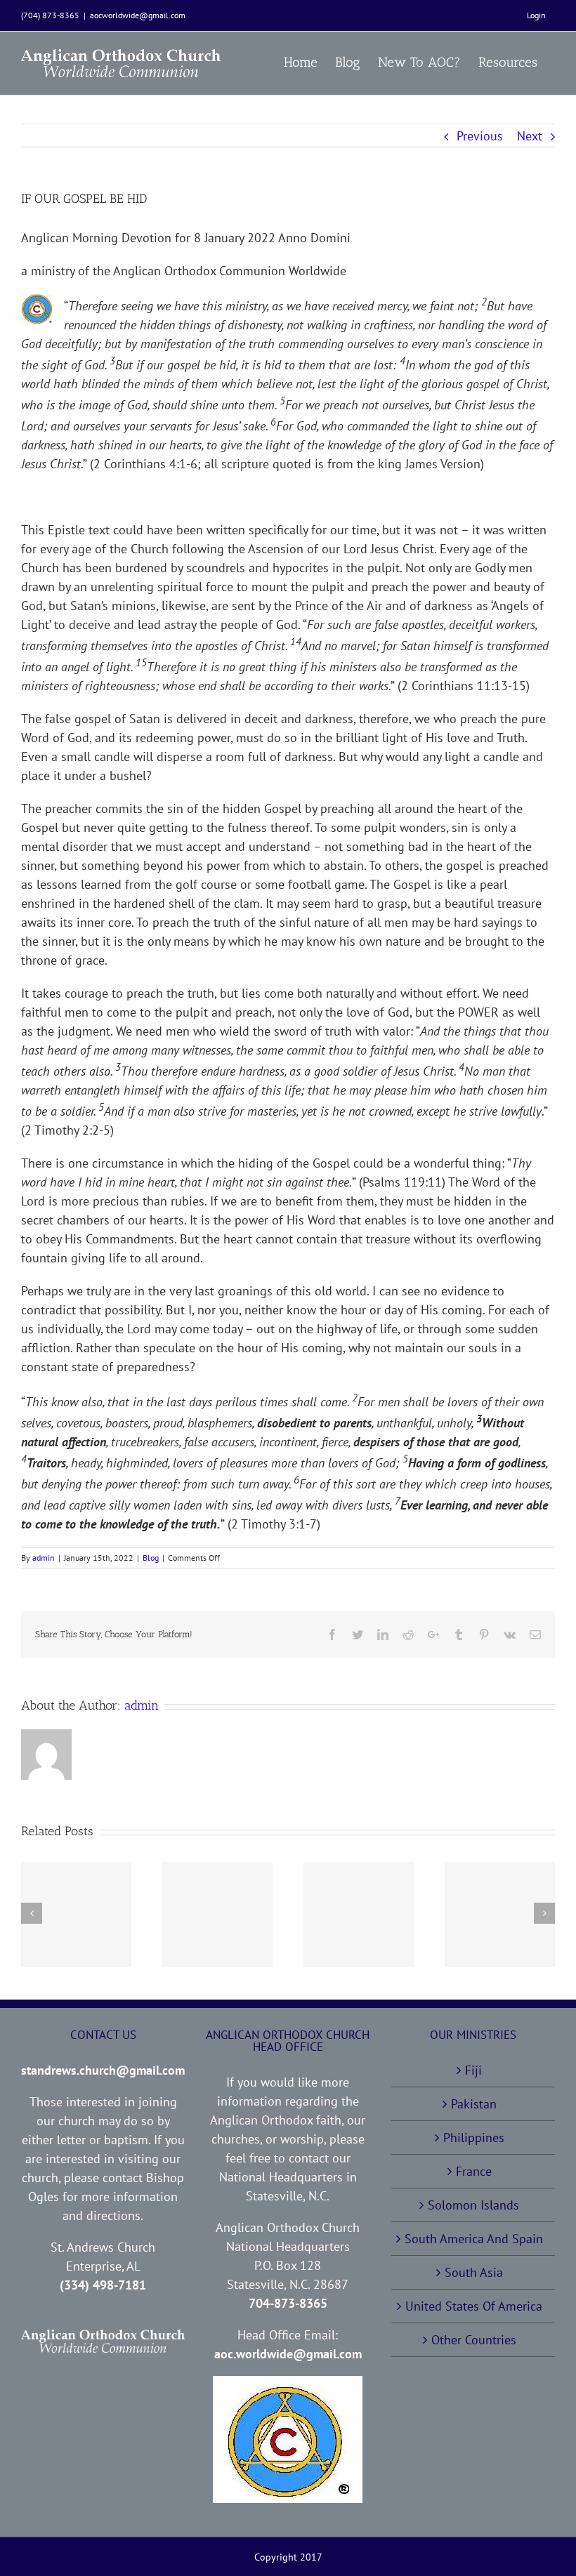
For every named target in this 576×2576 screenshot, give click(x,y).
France (474, 2171)
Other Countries (474, 2340)
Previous (480, 136)
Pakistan (474, 2104)
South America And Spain (474, 2239)
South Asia (474, 2272)
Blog (151, 1558)
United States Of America (474, 2306)
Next (530, 136)
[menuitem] (536, 15)
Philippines (474, 2138)
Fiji (473, 2070)
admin (44, 1558)
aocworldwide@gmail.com (138, 15)
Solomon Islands (473, 2205)
